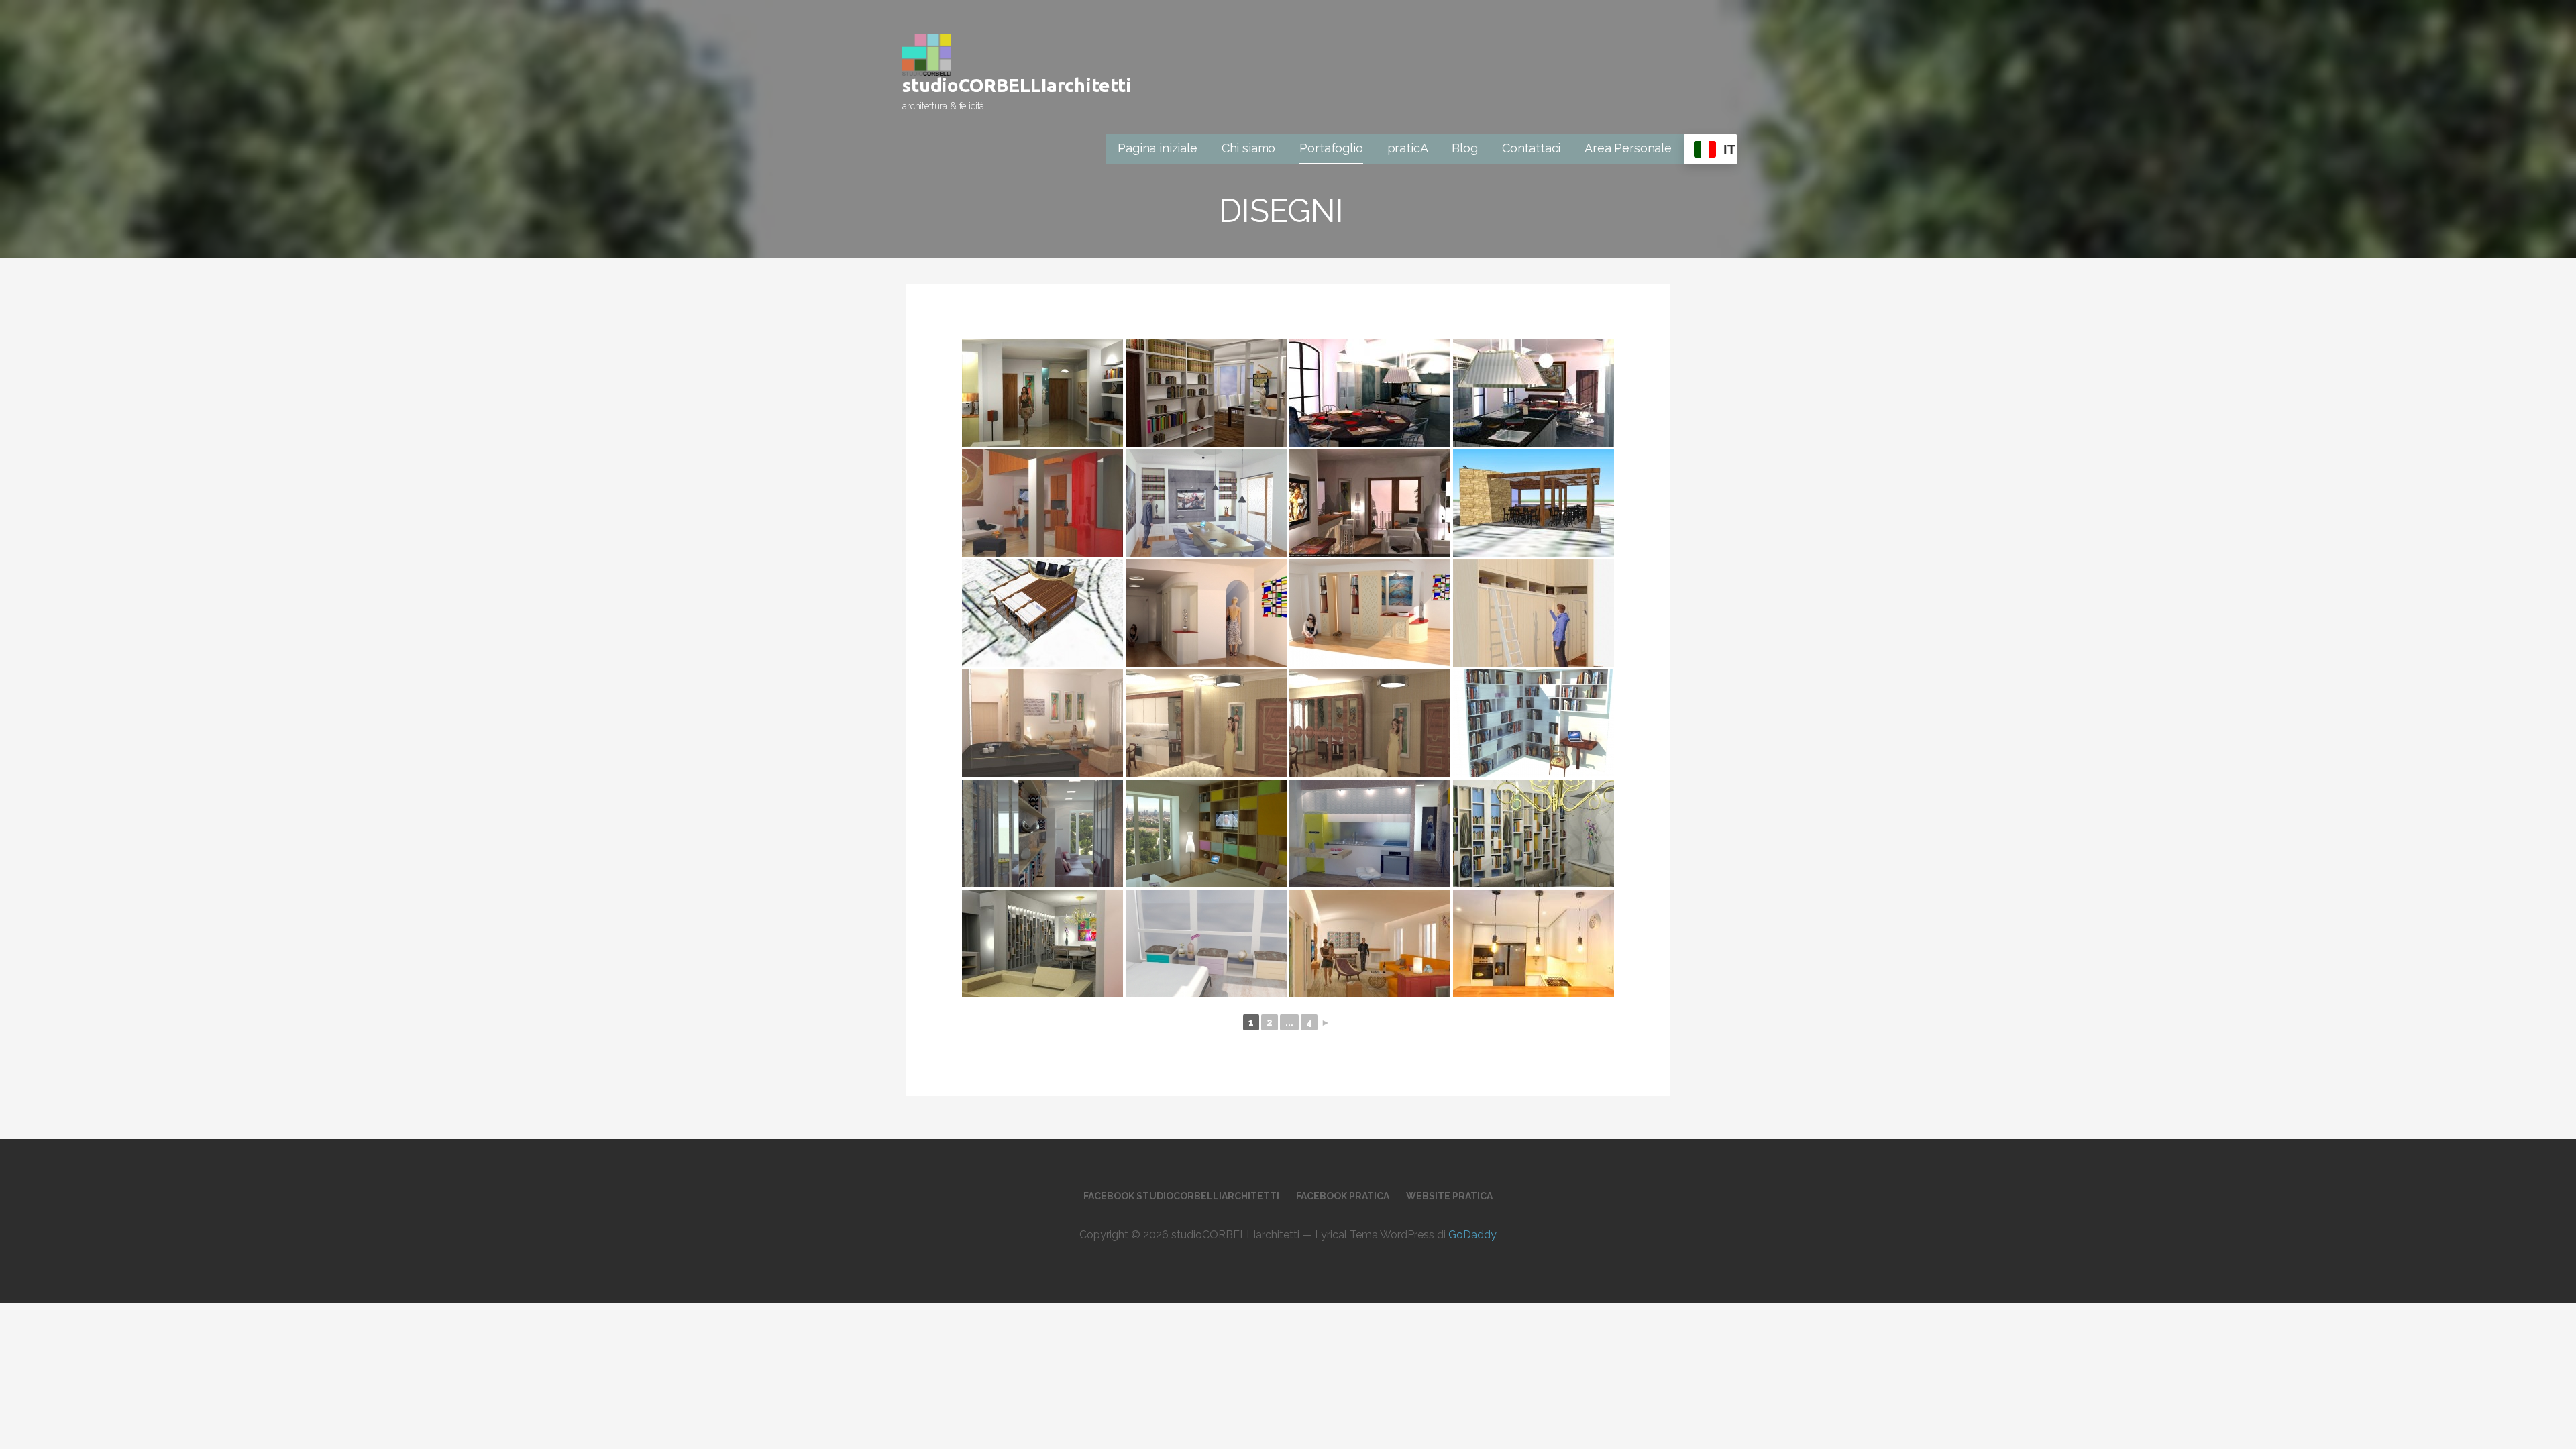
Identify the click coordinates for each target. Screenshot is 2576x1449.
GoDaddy (1472, 1235)
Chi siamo (1249, 148)
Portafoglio (1331, 148)
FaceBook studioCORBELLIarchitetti (1181, 1196)
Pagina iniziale (1158, 148)
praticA (1408, 148)
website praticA (1449, 1196)
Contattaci (1531, 148)
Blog (1464, 148)
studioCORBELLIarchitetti (1017, 85)
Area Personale (1628, 148)
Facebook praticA (1343, 1196)
